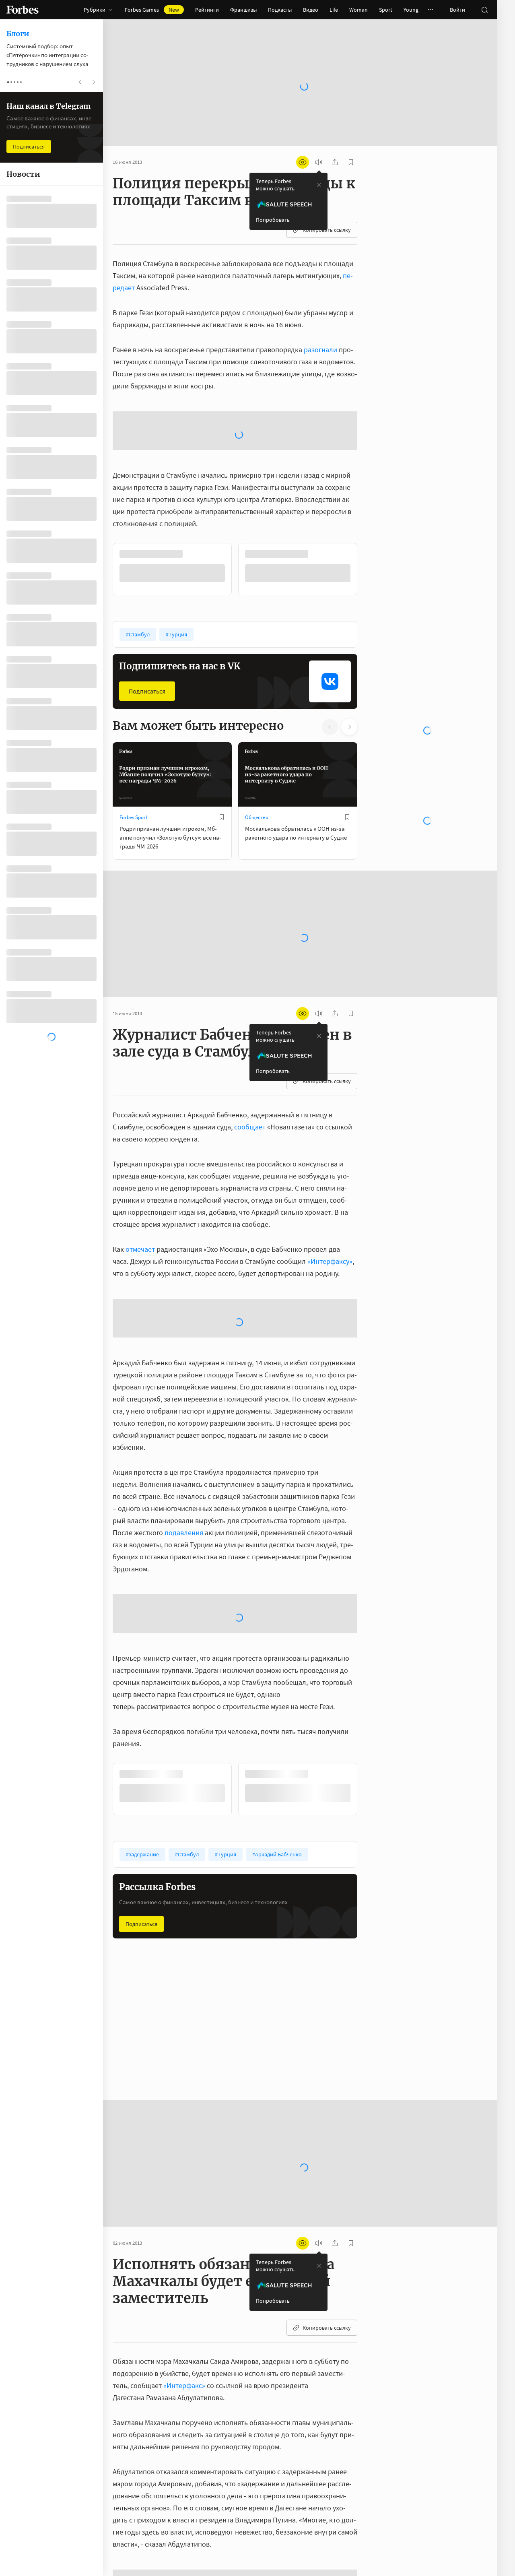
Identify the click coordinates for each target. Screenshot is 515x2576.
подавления (184, 1442)
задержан (295, 2543)
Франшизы (243, 10)
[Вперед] (370, 479)
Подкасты (280, 10)
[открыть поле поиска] (484, 10)
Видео (311, 10)
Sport (386, 10)
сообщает (250, 1037)
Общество (257, 727)
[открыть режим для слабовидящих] (303, 136)
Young (411, 10)
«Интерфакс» (184, 2295)
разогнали (320, 324)
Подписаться (147, 601)
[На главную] (23, 10)
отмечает (140, 1159)
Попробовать (273, 194)
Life (334, 10)
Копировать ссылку (327, 204)
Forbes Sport (133, 727)
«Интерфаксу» (330, 1171)
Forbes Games (152, 10)
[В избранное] (222, 727)
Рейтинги (207, 10)
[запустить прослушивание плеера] (319, 136)
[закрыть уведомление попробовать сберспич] (319, 159)
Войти (457, 10)
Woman (358, 10)
